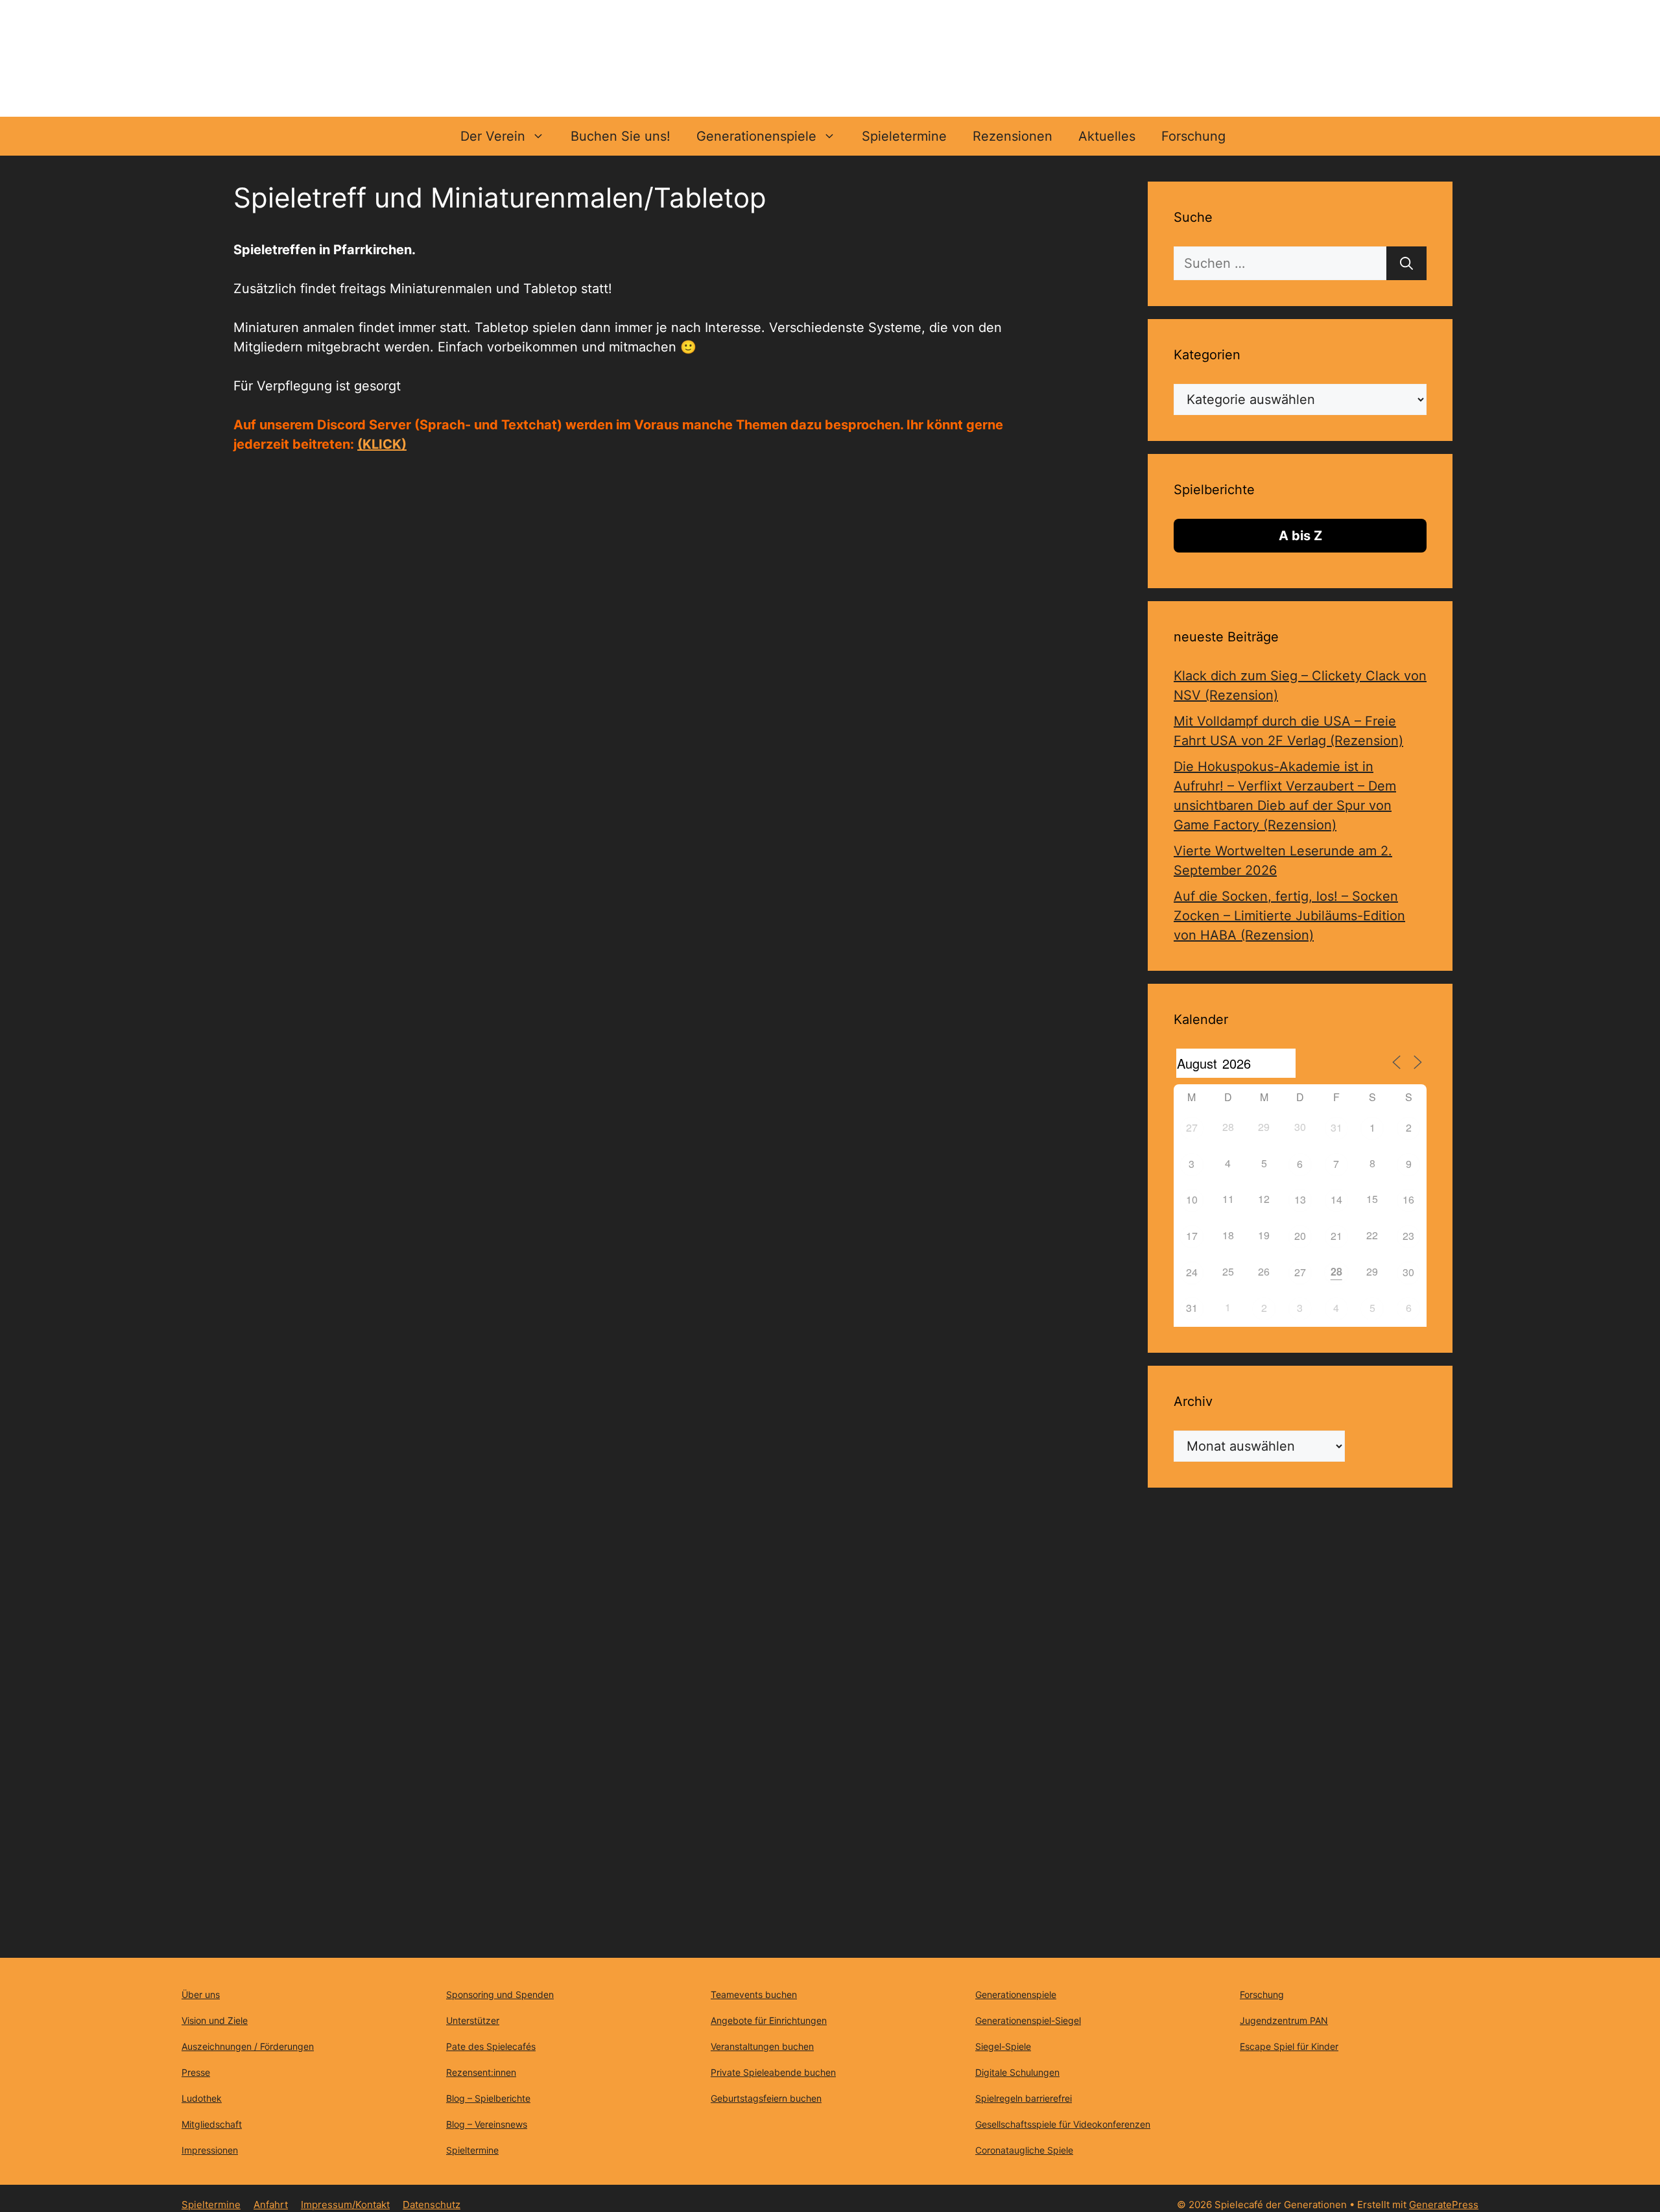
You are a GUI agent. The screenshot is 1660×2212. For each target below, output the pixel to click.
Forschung (1193, 136)
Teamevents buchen (754, 1994)
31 (1336, 1127)
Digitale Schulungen (1017, 2072)
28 (1336, 1271)
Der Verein (493, 136)
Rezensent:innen (481, 2072)
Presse (196, 2072)
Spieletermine (904, 136)
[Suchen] (1406, 263)
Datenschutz (432, 2205)
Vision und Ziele (215, 2020)
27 (1192, 1127)
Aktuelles (1107, 136)
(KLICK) (382, 444)
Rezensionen (1013, 136)
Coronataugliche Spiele (1024, 2150)
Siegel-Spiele (1003, 2046)
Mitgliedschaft (212, 2124)
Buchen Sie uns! (621, 136)
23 (1408, 1236)
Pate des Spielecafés (491, 2046)
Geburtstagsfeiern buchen (766, 2098)
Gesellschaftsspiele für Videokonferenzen (1063, 2124)
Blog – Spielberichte (488, 2098)
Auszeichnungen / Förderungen (248, 2046)
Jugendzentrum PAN (1284, 2020)
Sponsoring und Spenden (500, 1994)
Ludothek (202, 2098)
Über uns (201, 1994)
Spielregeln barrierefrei (1024, 2098)
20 (1300, 1236)
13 (1300, 1199)
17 (1192, 1236)
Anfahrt (271, 2205)
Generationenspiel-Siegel (1028, 2020)
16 (1408, 1199)
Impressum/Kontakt (345, 2205)
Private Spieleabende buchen (773, 2072)
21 (1336, 1236)
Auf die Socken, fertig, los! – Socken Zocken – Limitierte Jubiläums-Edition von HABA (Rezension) (1289, 916)
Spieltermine (472, 2150)
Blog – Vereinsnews (487, 2124)
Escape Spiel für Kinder (1289, 2046)
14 (1336, 1199)
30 (1408, 1272)
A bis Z (1300, 536)
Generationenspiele (756, 136)
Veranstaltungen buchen (762, 2046)
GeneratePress (1444, 2205)
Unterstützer (473, 2020)
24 (1192, 1272)
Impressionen (210, 2150)
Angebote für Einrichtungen (769, 2020)
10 (1192, 1199)
